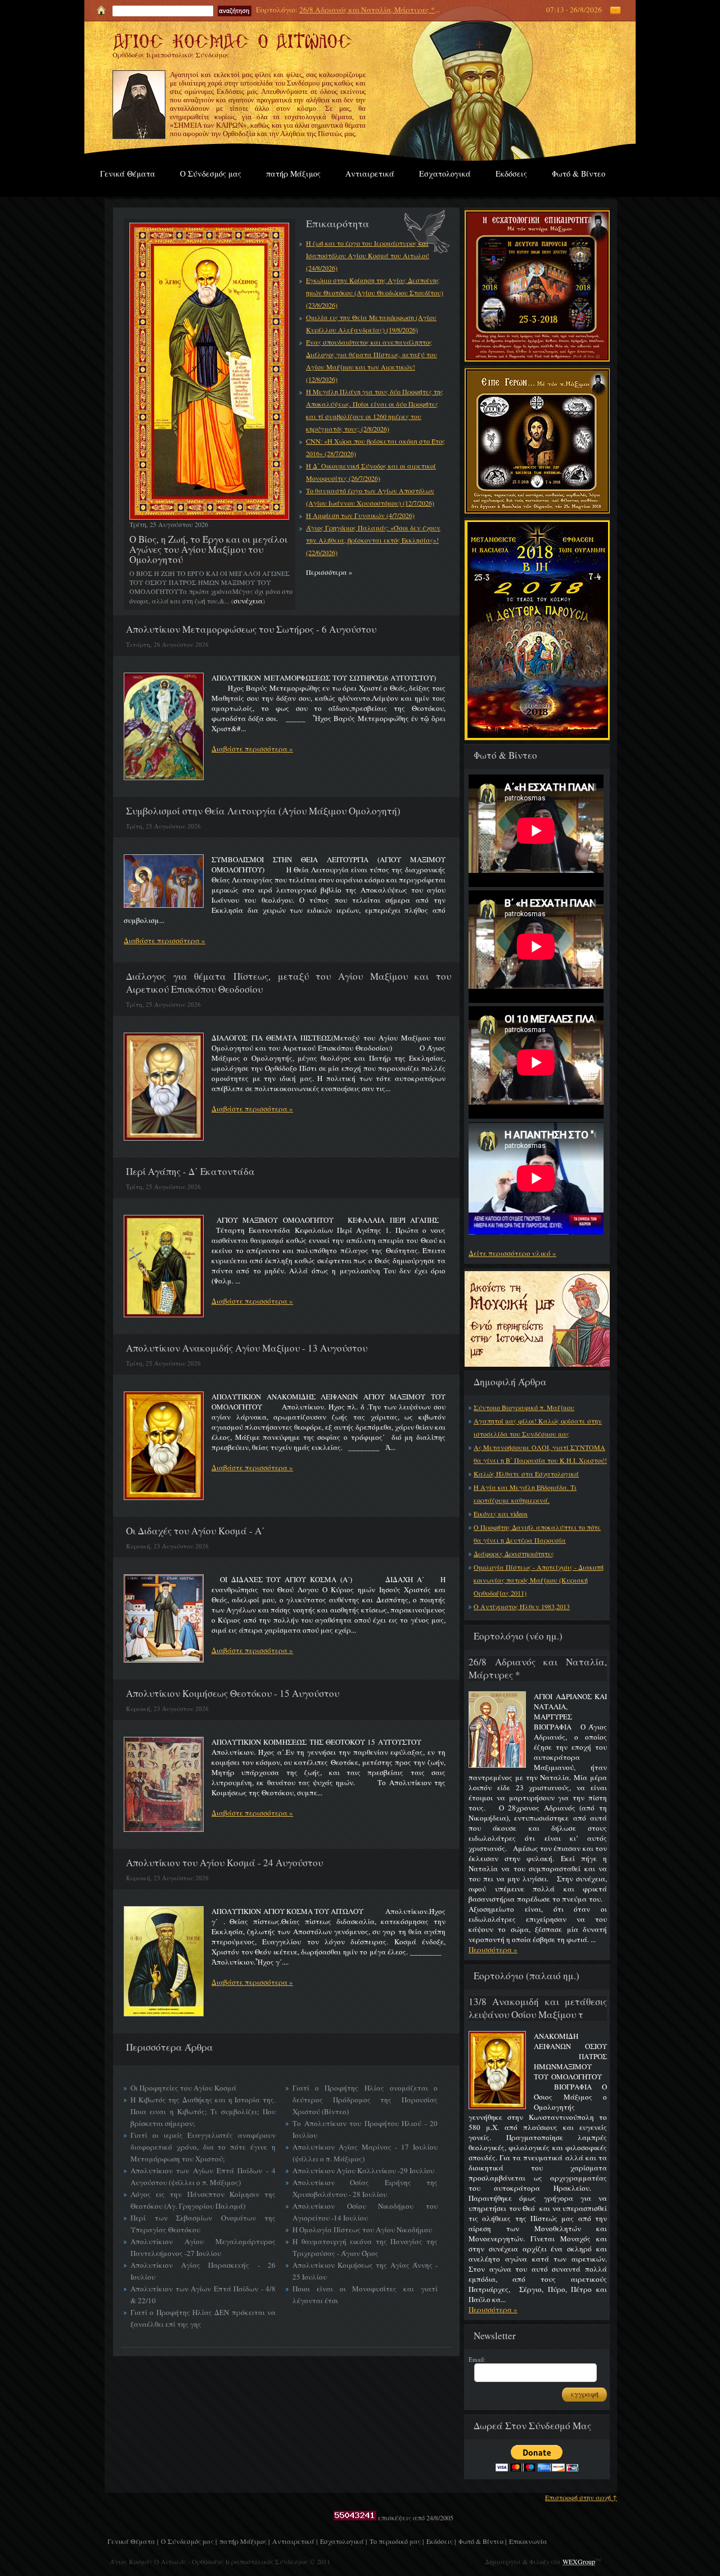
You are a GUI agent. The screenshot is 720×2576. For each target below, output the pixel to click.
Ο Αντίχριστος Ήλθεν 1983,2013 (522, 1606)
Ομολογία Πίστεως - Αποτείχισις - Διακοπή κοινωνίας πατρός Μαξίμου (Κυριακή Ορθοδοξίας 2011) (539, 1580)
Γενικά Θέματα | (133, 2541)
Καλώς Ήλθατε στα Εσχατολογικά (526, 1474)
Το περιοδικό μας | (397, 2541)
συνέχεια (248, 601)
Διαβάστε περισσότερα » (252, 749)
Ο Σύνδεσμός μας (211, 174)
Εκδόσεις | (441, 2541)
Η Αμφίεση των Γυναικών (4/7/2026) (360, 515)
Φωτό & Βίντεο (579, 174)
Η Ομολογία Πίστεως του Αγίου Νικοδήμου (362, 2230)
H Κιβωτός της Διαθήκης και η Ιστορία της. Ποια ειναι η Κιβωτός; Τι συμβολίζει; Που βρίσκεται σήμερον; (203, 2111)
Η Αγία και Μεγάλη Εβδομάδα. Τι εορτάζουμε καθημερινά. (525, 1494)
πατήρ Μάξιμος (293, 174)
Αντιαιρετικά (370, 174)
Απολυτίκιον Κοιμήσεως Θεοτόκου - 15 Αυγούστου (233, 1693)
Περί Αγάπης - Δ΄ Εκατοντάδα (190, 1171)
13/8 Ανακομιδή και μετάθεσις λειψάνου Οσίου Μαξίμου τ (538, 2008)
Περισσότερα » (493, 1949)
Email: (477, 2359)
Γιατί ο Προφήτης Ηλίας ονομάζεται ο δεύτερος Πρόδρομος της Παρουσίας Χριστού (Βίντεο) (365, 2100)
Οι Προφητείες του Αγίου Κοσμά (183, 2088)
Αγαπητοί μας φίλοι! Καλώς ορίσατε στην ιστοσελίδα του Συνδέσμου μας (538, 1427)
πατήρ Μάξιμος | (244, 2541)
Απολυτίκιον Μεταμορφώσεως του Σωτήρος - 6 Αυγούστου (251, 629)
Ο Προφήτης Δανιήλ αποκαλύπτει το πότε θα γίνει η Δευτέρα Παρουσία (537, 1534)
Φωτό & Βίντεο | (482, 2541)
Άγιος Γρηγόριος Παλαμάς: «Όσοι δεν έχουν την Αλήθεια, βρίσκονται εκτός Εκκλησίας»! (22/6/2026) (373, 540)
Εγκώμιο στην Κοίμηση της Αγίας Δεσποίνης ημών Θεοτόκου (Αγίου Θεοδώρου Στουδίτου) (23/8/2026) (375, 292)
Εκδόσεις (511, 174)
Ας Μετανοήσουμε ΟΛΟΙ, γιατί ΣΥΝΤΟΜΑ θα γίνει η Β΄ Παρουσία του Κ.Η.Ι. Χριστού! (540, 1454)
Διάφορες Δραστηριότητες (514, 1553)
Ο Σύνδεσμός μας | (189, 2541)
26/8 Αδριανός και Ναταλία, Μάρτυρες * (367, 10)
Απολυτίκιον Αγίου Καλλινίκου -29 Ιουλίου (363, 2170)
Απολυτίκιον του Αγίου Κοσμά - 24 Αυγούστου (224, 1863)
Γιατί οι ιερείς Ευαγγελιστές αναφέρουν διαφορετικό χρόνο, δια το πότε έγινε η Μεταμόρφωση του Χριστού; (203, 2147)
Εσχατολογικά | (343, 2541)
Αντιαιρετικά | (295, 2541)
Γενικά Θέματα (128, 174)
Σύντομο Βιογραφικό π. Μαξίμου (524, 1407)
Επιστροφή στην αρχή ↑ (581, 2497)
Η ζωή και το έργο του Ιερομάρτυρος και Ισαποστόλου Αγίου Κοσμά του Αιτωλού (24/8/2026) (368, 255)
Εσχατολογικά (445, 174)
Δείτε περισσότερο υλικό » (512, 1253)
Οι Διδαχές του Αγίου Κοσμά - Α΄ (195, 1531)
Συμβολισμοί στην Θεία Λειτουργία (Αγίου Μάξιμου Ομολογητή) (263, 811)
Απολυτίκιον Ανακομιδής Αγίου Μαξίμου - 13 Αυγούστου (247, 1348)
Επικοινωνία (528, 2541)
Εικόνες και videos (501, 1514)
